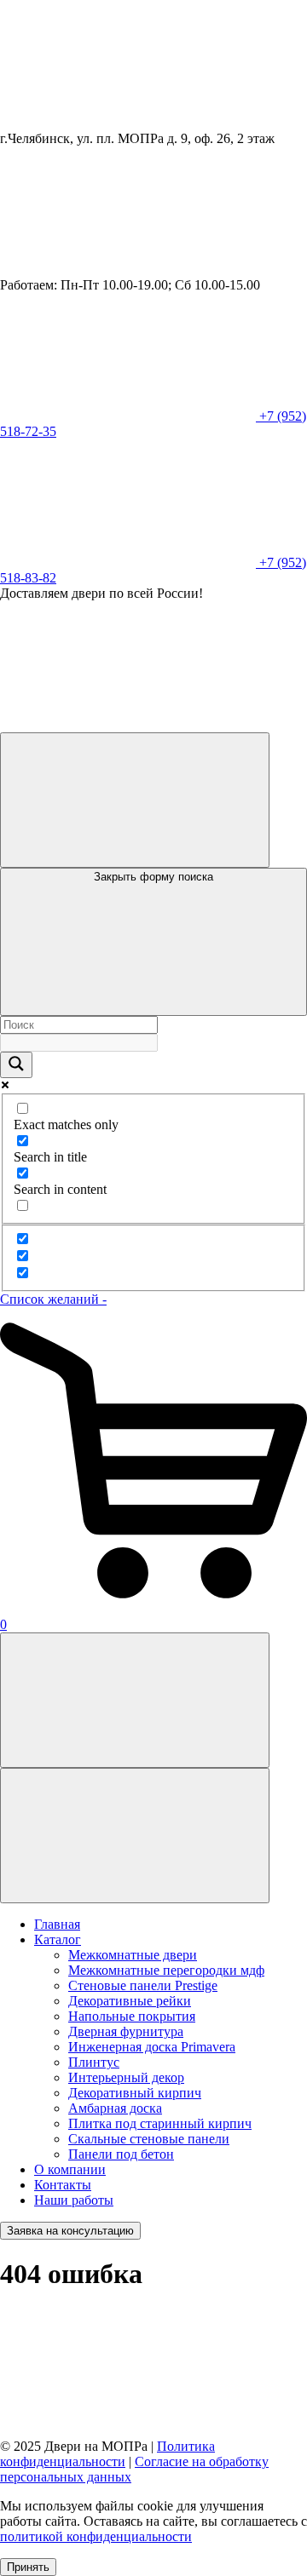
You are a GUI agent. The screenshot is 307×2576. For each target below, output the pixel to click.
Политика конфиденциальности (107, 2454)
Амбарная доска (115, 2108)
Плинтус (94, 2062)
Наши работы (74, 2200)
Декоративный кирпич (135, 2093)
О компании (70, 2169)
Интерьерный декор (126, 2077)
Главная (57, 1924)
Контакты (63, 2185)
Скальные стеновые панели (149, 2139)
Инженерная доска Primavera (152, 2047)
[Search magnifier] (16, 1065)
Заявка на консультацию (70, 2231)
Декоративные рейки (130, 2001)
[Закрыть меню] (135, 1836)
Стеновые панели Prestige (143, 1985)
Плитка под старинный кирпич (160, 2123)
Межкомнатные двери (133, 1955)
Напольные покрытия (132, 2016)
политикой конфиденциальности (96, 2536)
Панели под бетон (121, 2154)
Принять (28, 2567)
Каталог (58, 1939)
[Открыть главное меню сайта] (135, 1700)
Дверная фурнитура (126, 2031)
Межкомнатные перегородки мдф (166, 1970)
